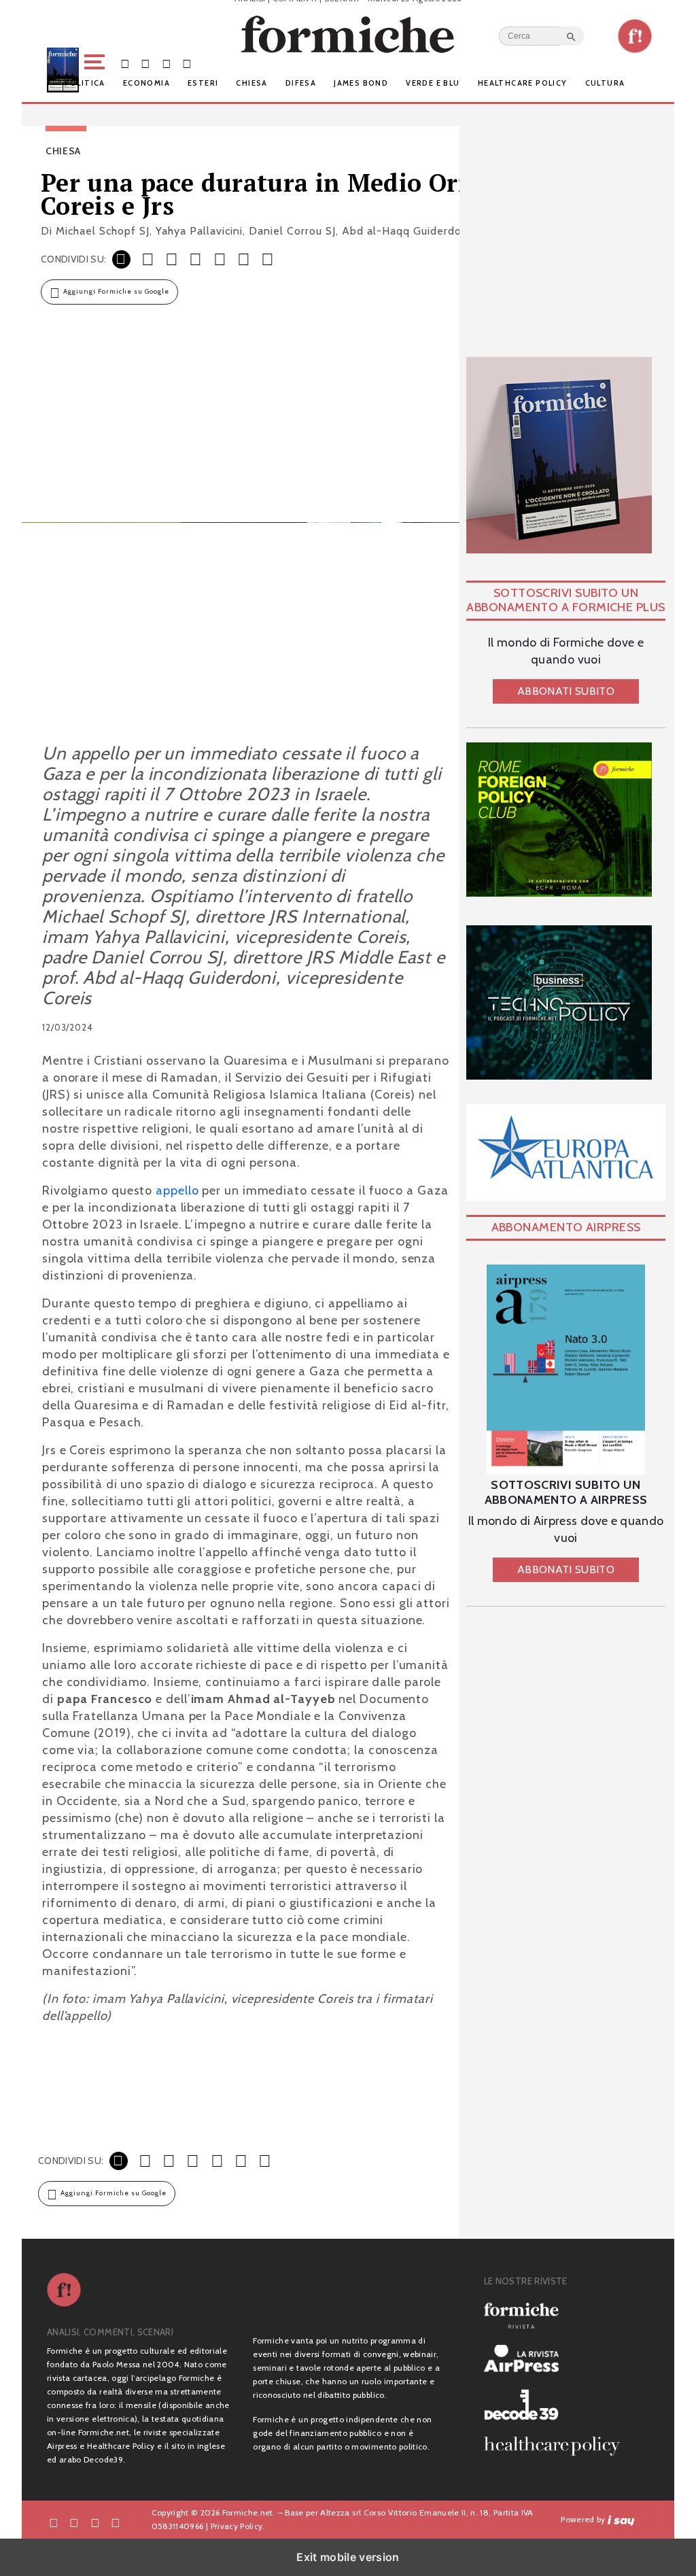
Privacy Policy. (238, 2526)
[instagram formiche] (95, 2522)
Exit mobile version (348, 2557)
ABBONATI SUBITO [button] (566, 691)
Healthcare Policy (523, 83)
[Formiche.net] (635, 36)
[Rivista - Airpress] (557, 2359)
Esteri (203, 83)
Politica (85, 83)
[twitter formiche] (74, 2522)
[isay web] (621, 2519)
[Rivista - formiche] (557, 2315)
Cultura (605, 83)
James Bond (361, 83)
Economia (146, 83)
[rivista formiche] (566, 1370)
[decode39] (557, 2404)
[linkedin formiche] (116, 2522)
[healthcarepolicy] (557, 2446)
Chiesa (251, 83)
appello (177, 1190)
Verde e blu (433, 83)
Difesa (301, 83)
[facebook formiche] (54, 2522)
